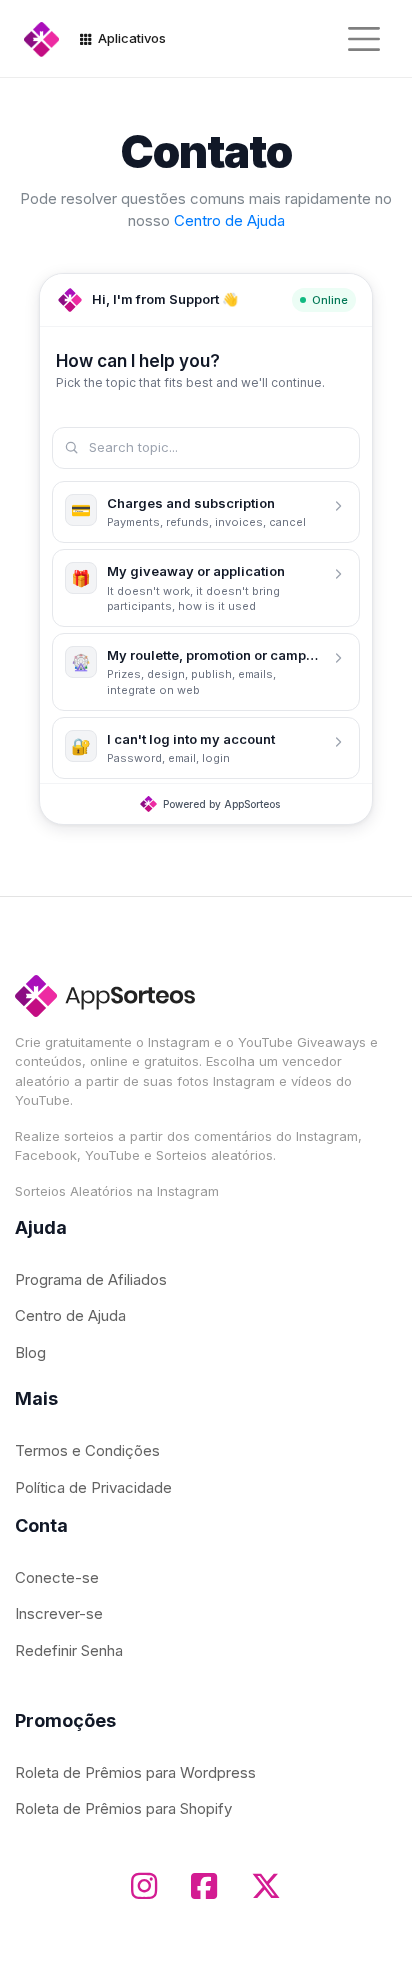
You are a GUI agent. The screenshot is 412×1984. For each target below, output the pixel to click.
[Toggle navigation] (364, 39)
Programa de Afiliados (91, 1279)
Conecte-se (57, 1577)
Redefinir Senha (69, 1650)
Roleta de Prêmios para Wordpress (135, 1772)
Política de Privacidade (93, 1487)
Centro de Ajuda (229, 220)
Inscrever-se (59, 1613)
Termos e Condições (87, 1450)
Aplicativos (130, 38)
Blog (30, 1352)
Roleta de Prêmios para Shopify (123, 1808)
